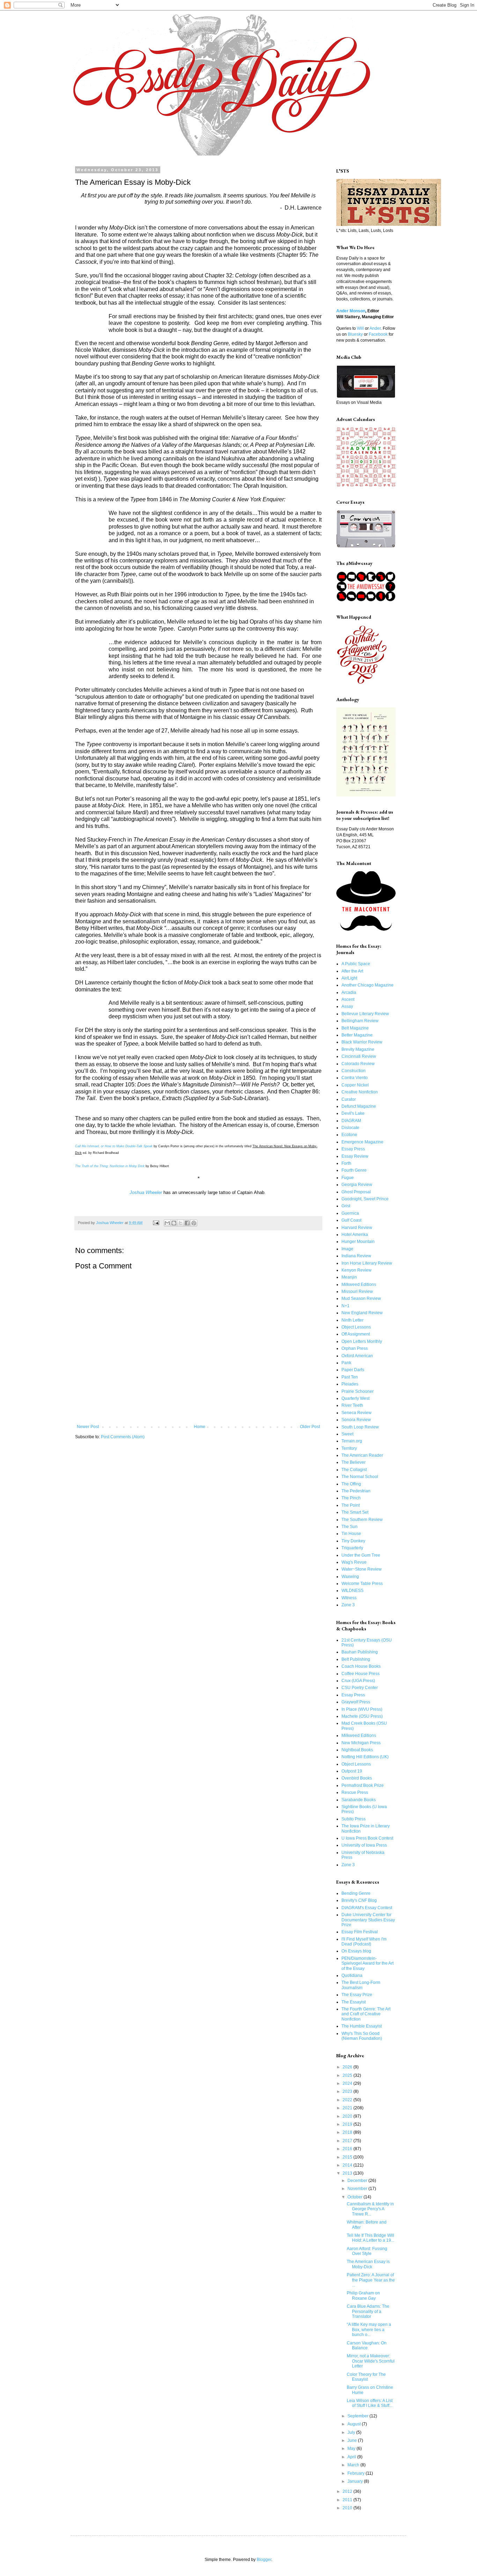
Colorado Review (358, 1064)
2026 (348, 2067)
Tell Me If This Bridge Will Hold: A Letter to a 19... (370, 2238)
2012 (348, 2491)
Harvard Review (357, 1228)
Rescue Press (355, 1792)
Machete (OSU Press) (362, 1716)
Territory (349, 1448)
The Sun (350, 1527)
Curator (349, 1099)
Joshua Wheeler (146, 1192)
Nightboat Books (357, 1750)
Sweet (347, 1434)
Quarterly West (355, 1398)
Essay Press (353, 1149)
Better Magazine (357, 1035)
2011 (348, 2500)
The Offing (351, 1484)
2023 (348, 2091)
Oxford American (357, 1356)
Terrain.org (352, 1441)
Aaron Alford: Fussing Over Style (367, 2251)
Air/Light (349, 978)
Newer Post (88, 1427)
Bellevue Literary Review (365, 1014)
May (352, 2448)
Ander (375, 328)
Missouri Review (357, 1291)
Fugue (348, 1178)
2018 (348, 2132)
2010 (348, 2508)
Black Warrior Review (362, 1042)
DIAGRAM (351, 1121)
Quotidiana (352, 1975)
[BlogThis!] (174, 1223)
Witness (349, 1598)
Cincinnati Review (359, 1056)
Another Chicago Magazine (368, 985)
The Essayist (354, 2002)
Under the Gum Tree (361, 1555)
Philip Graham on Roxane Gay (363, 2295)
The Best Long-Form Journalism (361, 1985)
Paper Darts (353, 1370)
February (357, 2473)
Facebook (378, 334)
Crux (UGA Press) (358, 1681)
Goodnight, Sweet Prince (365, 1199)
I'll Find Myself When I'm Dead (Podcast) (364, 1942)
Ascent (348, 999)
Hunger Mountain (358, 1242)
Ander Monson (351, 311)
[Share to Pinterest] (194, 1223)
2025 (348, 2075)
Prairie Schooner (358, 1391)
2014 (348, 2165)
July (352, 2432)
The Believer (354, 1462)
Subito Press (354, 1819)
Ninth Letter (353, 1320)
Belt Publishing (356, 1659)
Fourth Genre (354, 1170)
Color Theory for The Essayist (366, 2377)
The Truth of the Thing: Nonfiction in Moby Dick (110, 1166)
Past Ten (350, 1377)
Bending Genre (356, 1893)
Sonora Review (356, 1420)
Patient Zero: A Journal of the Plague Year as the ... (371, 2280)
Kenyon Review (357, 1270)
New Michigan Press (361, 1743)
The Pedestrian (356, 1491)
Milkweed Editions (359, 1285)
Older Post (310, 1427)
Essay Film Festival (360, 1932)
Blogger (264, 2560)
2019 (348, 2124)
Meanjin (349, 1277)
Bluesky (355, 334)
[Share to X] (181, 1223)
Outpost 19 (352, 1771)
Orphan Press (355, 1348)
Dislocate (350, 1128)
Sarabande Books (359, 1800)
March (354, 2465)
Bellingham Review (360, 1021)
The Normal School (360, 1477)
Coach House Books (361, 1666)
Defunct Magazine (359, 1106)
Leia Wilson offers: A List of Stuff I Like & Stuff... (370, 2403)
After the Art (352, 971)
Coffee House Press (361, 1674)
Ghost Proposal (356, 1192)
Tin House (351, 1534)
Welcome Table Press (362, 1584)
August (355, 2424)
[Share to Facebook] (187, 1223)
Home (200, 1427)
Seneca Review (357, 1413)
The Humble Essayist (362, 2026)
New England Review (362, 1313)
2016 (348, 2149)
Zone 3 (348, 1605)
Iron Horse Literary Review (367, 1263)
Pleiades (350, 1384)
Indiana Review (356, 1256)
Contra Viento (355, 1078)
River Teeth (352, 1405)
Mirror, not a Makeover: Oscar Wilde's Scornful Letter (371, 2361)
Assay (347, 1006)
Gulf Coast (351, 1220)
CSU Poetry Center (360, 1688)
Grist (346, 1206)
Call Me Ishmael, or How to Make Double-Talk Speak (114, 1146)
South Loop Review (360, 1427)
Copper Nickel (355, 1085)
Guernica (350, 1213)
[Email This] (167, 1223)
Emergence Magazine (362, 1142)
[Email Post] (156, 1223)
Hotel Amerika (355, 1235)
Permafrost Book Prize (363, 1785)
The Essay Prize (357, 1995)
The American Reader (362, 1455)
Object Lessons (356, 1327)
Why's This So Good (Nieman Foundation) (362, 2036)
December (358, 2181)
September (358, 2416)
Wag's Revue (354, 1562)
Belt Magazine (355, 1028)
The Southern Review (362, 1520)
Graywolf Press (356, 1702)
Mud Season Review (361, 1298)
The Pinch (351, 1498)
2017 (348, 2141)
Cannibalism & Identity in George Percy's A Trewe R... (370, 2209)
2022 (348, 2100)
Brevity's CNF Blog (359, 1900)
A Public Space (356, 964)
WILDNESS (353, 1591)
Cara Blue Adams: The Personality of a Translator (368, 2311)
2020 (348, 2116)
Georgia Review (357, 1185)
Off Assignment (356, 1334)
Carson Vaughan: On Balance (367, 2345)
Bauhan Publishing (360, 1652)
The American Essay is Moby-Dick (368, 2264)
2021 (348, 2108)
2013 (348, 2173)
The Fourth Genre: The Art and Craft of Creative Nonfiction (366, 2014)
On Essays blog (356, 1951)
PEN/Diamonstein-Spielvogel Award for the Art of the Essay (368, 1963)
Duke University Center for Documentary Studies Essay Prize (368, 1920)
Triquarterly (352, 1548)
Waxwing (350, 1577)
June (353, 2440)
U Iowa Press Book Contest (367, 1838)
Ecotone (349, 1135)
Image (347, 1249)
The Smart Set (355, 1512)
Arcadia (349, 992)
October (355, 2197)
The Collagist (354, 1470)
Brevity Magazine (358, 1049)
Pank (346, 1363)
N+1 (346, 1306)
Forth (346, 1163)
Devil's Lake (353, 1113)
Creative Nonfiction (360, 1092)
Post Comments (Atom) (123, 1437)
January (356, 2481)
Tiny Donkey (353, 1541)
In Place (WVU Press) (362, 1709)
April (352, 2457)
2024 (348, 2083)
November (358, 2189)
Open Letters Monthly (362, 1341)
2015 (348, 2157)
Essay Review (355, 1156)
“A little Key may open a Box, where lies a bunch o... (369, 2330)
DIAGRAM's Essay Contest (367, 1908)
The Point (351, 1505)
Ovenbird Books (357, 1778)
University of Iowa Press (364, 1845)
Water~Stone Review (362, 1569)
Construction (354, 1071)
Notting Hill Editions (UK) (365, 1757)
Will (360, 328)
